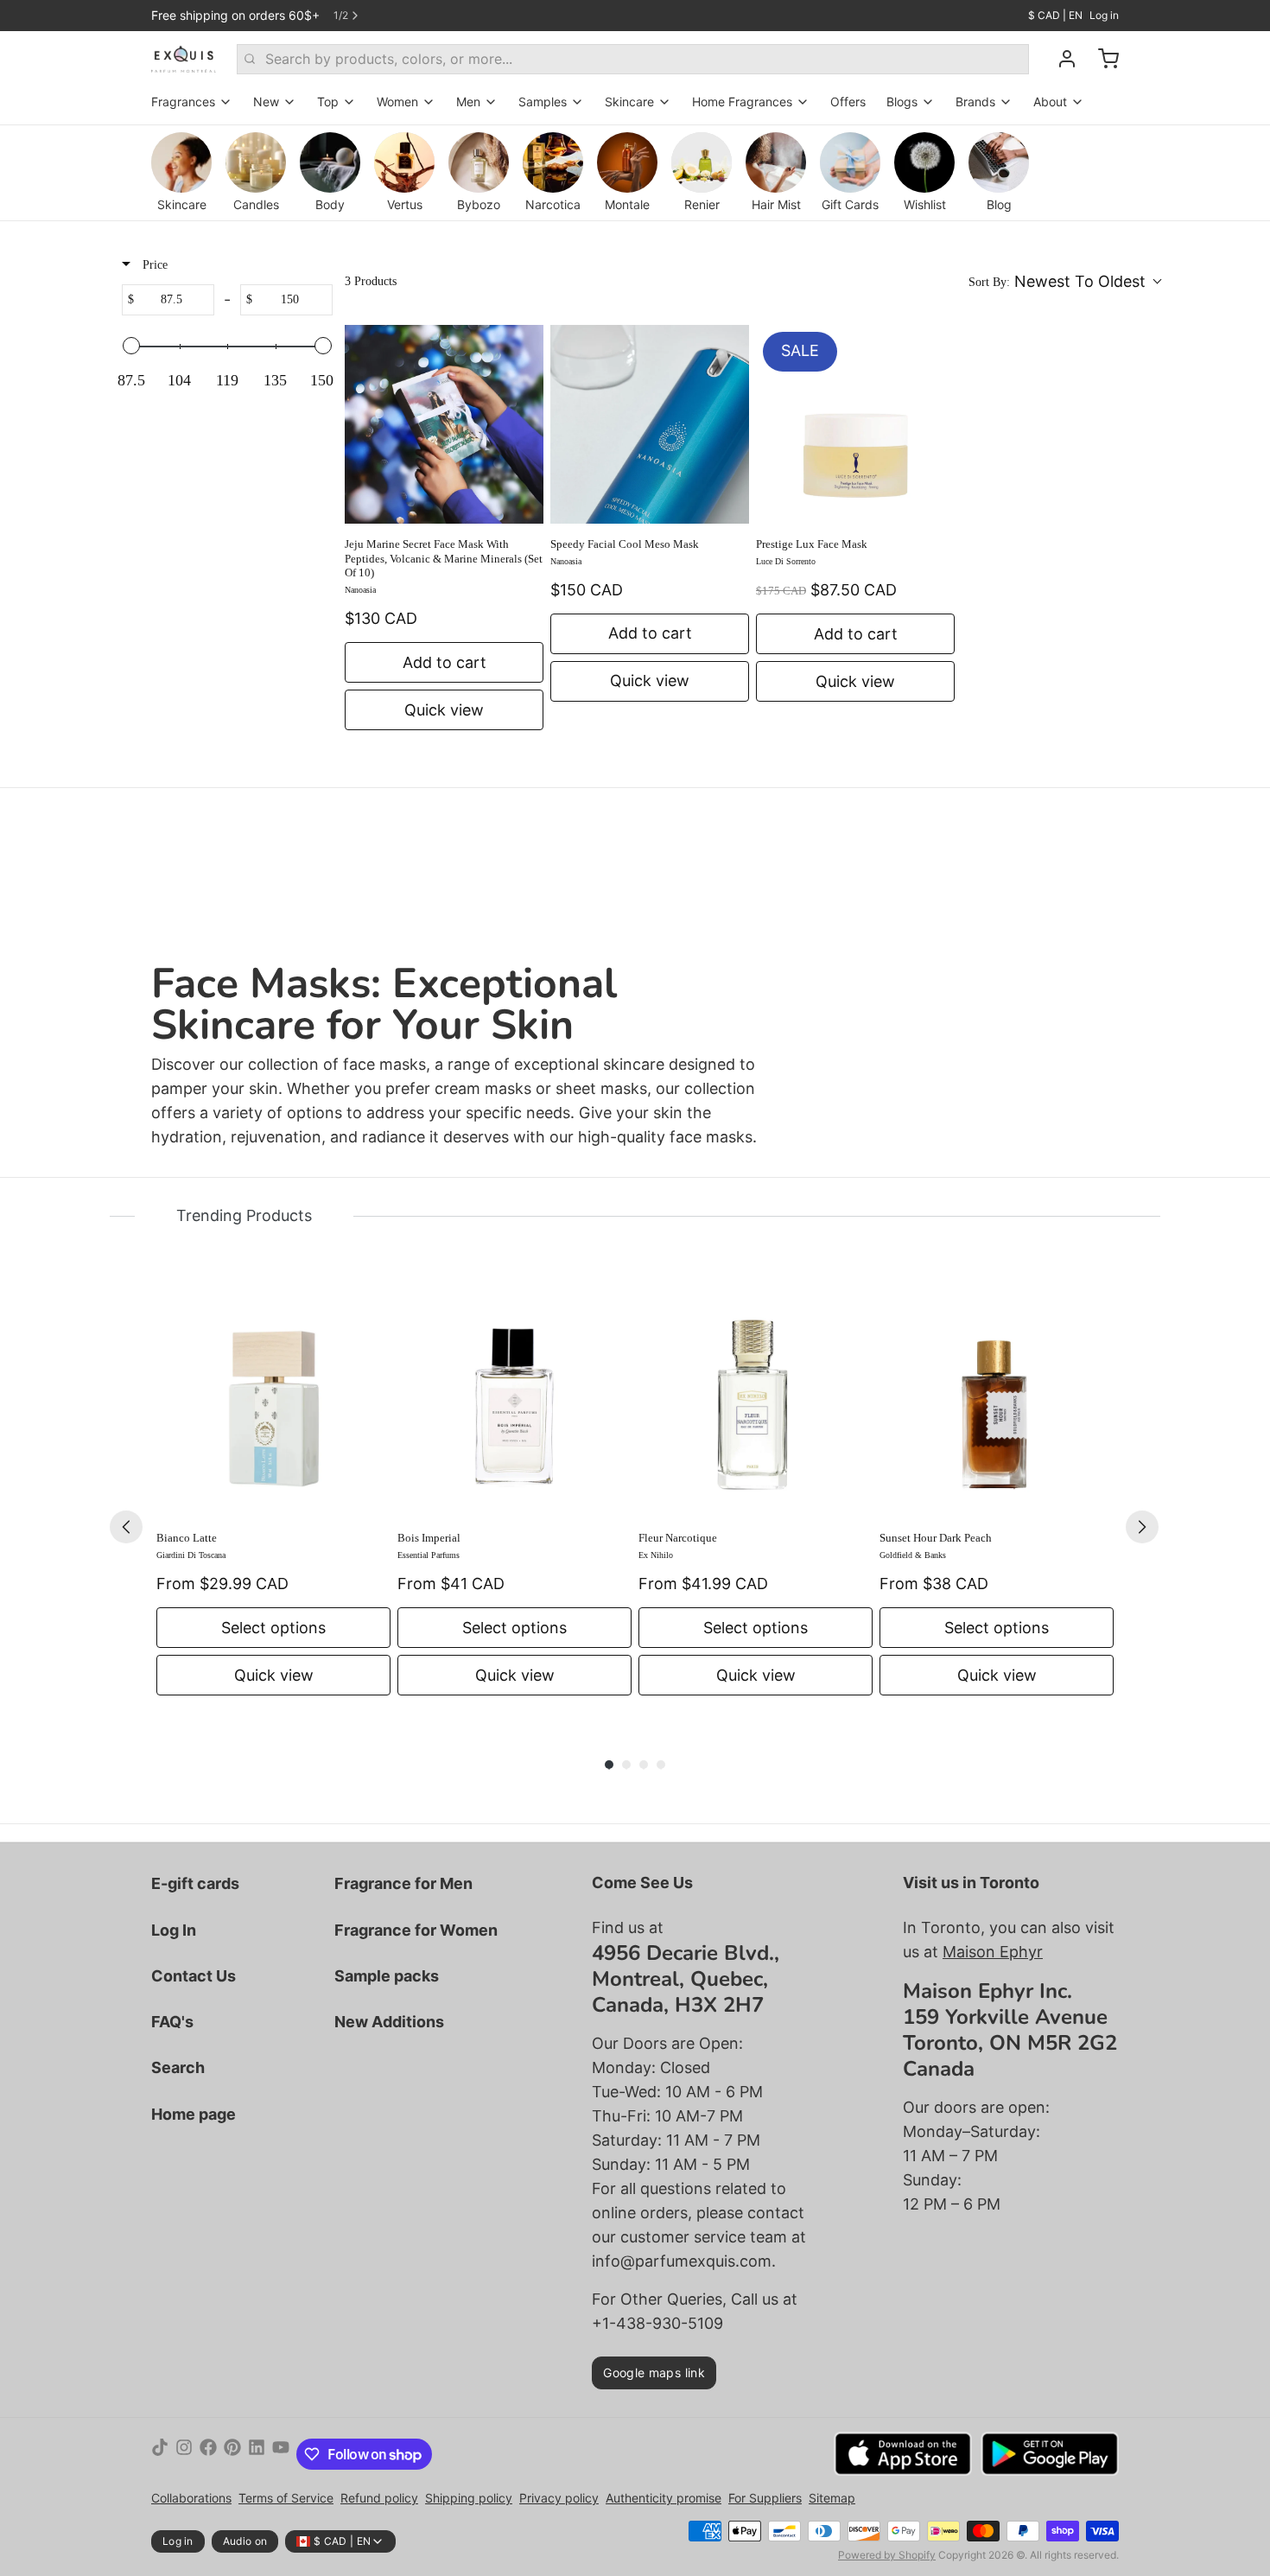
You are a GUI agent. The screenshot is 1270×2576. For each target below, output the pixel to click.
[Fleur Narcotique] (756, 1400)
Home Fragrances (742, 102)
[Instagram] (184, 2454)
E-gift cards (195, 1883)
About (1050, 102)
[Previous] (126, 1527)
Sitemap (832, 2498)
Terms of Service (286, 2498)
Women (397, 102)
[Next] (1142, 1527)
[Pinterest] (232, 2454)
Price (153, 265)
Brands (975, 102)
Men (468, 102)
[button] (1064, 282)
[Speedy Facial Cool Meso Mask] (650, 424)
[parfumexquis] (184, 59)
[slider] (131, 346)
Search (178, 2067)
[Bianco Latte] (273, 1400)
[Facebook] (208, 2454)
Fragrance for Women (416, 1930)
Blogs (902, 102)
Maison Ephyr (993, 1952)
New (266, 102)
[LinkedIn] (257, 2454)
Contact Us (194, 1976)
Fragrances (183, 102)
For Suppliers (765, 2498)
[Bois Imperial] (514, 1400)
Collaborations (191, 2498)
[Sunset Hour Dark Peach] (997, 1400)
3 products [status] (371, 281)
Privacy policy (559, 2498)
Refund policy (379, 2498)
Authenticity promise (664, 2498)
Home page (194, 2114)
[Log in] (1060, 59)
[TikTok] (160, 2454)
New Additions (389, 2022)
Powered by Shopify (887, 2555)
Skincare (629, 102)
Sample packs (387, 1976)
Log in (1104, 15)
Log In (174, 1930)
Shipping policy (469, 2498)
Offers (848, 102)
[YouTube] (281, 2454)
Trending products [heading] (244, 1215)
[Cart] (1102, 59)
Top (328, 102)
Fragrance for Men (403, 1883)
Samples (543, 102)
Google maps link (654, 2372)
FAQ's (172, 2022)
